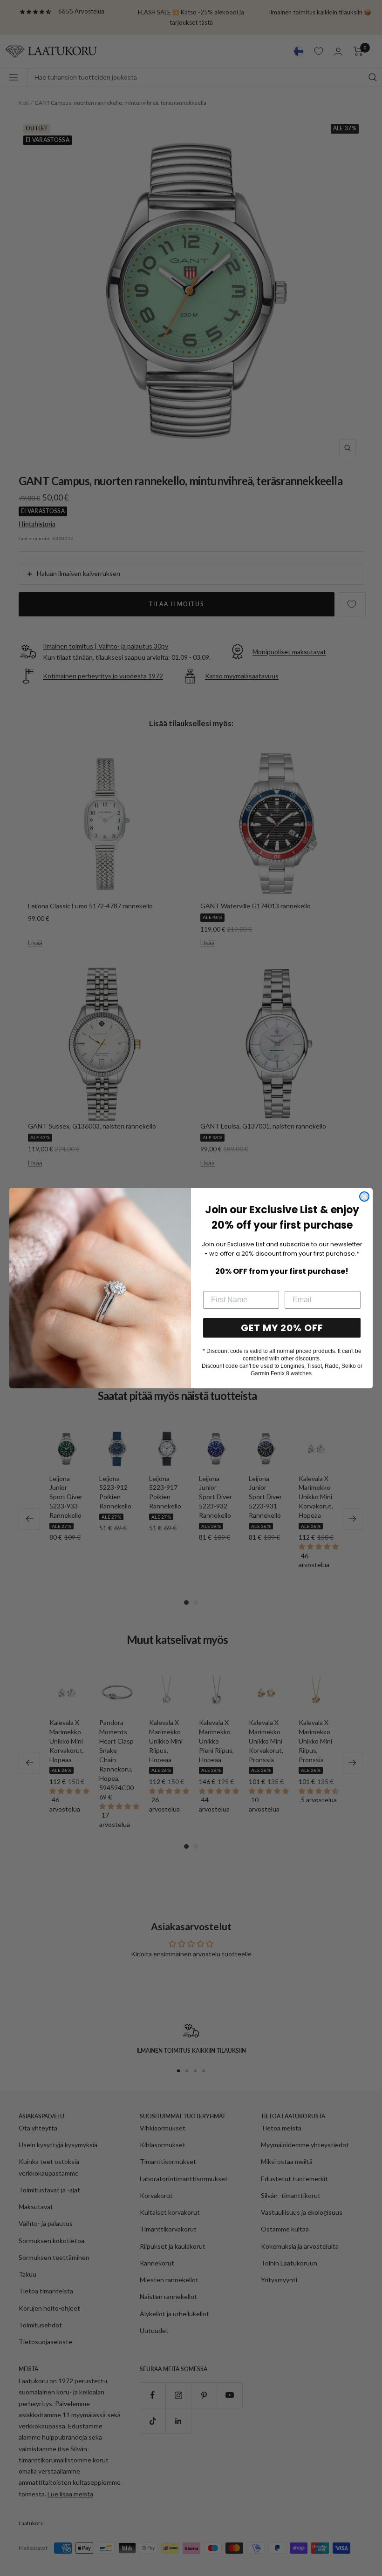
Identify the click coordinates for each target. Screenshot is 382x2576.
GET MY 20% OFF (282, 1328)
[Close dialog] (364, 1197)
